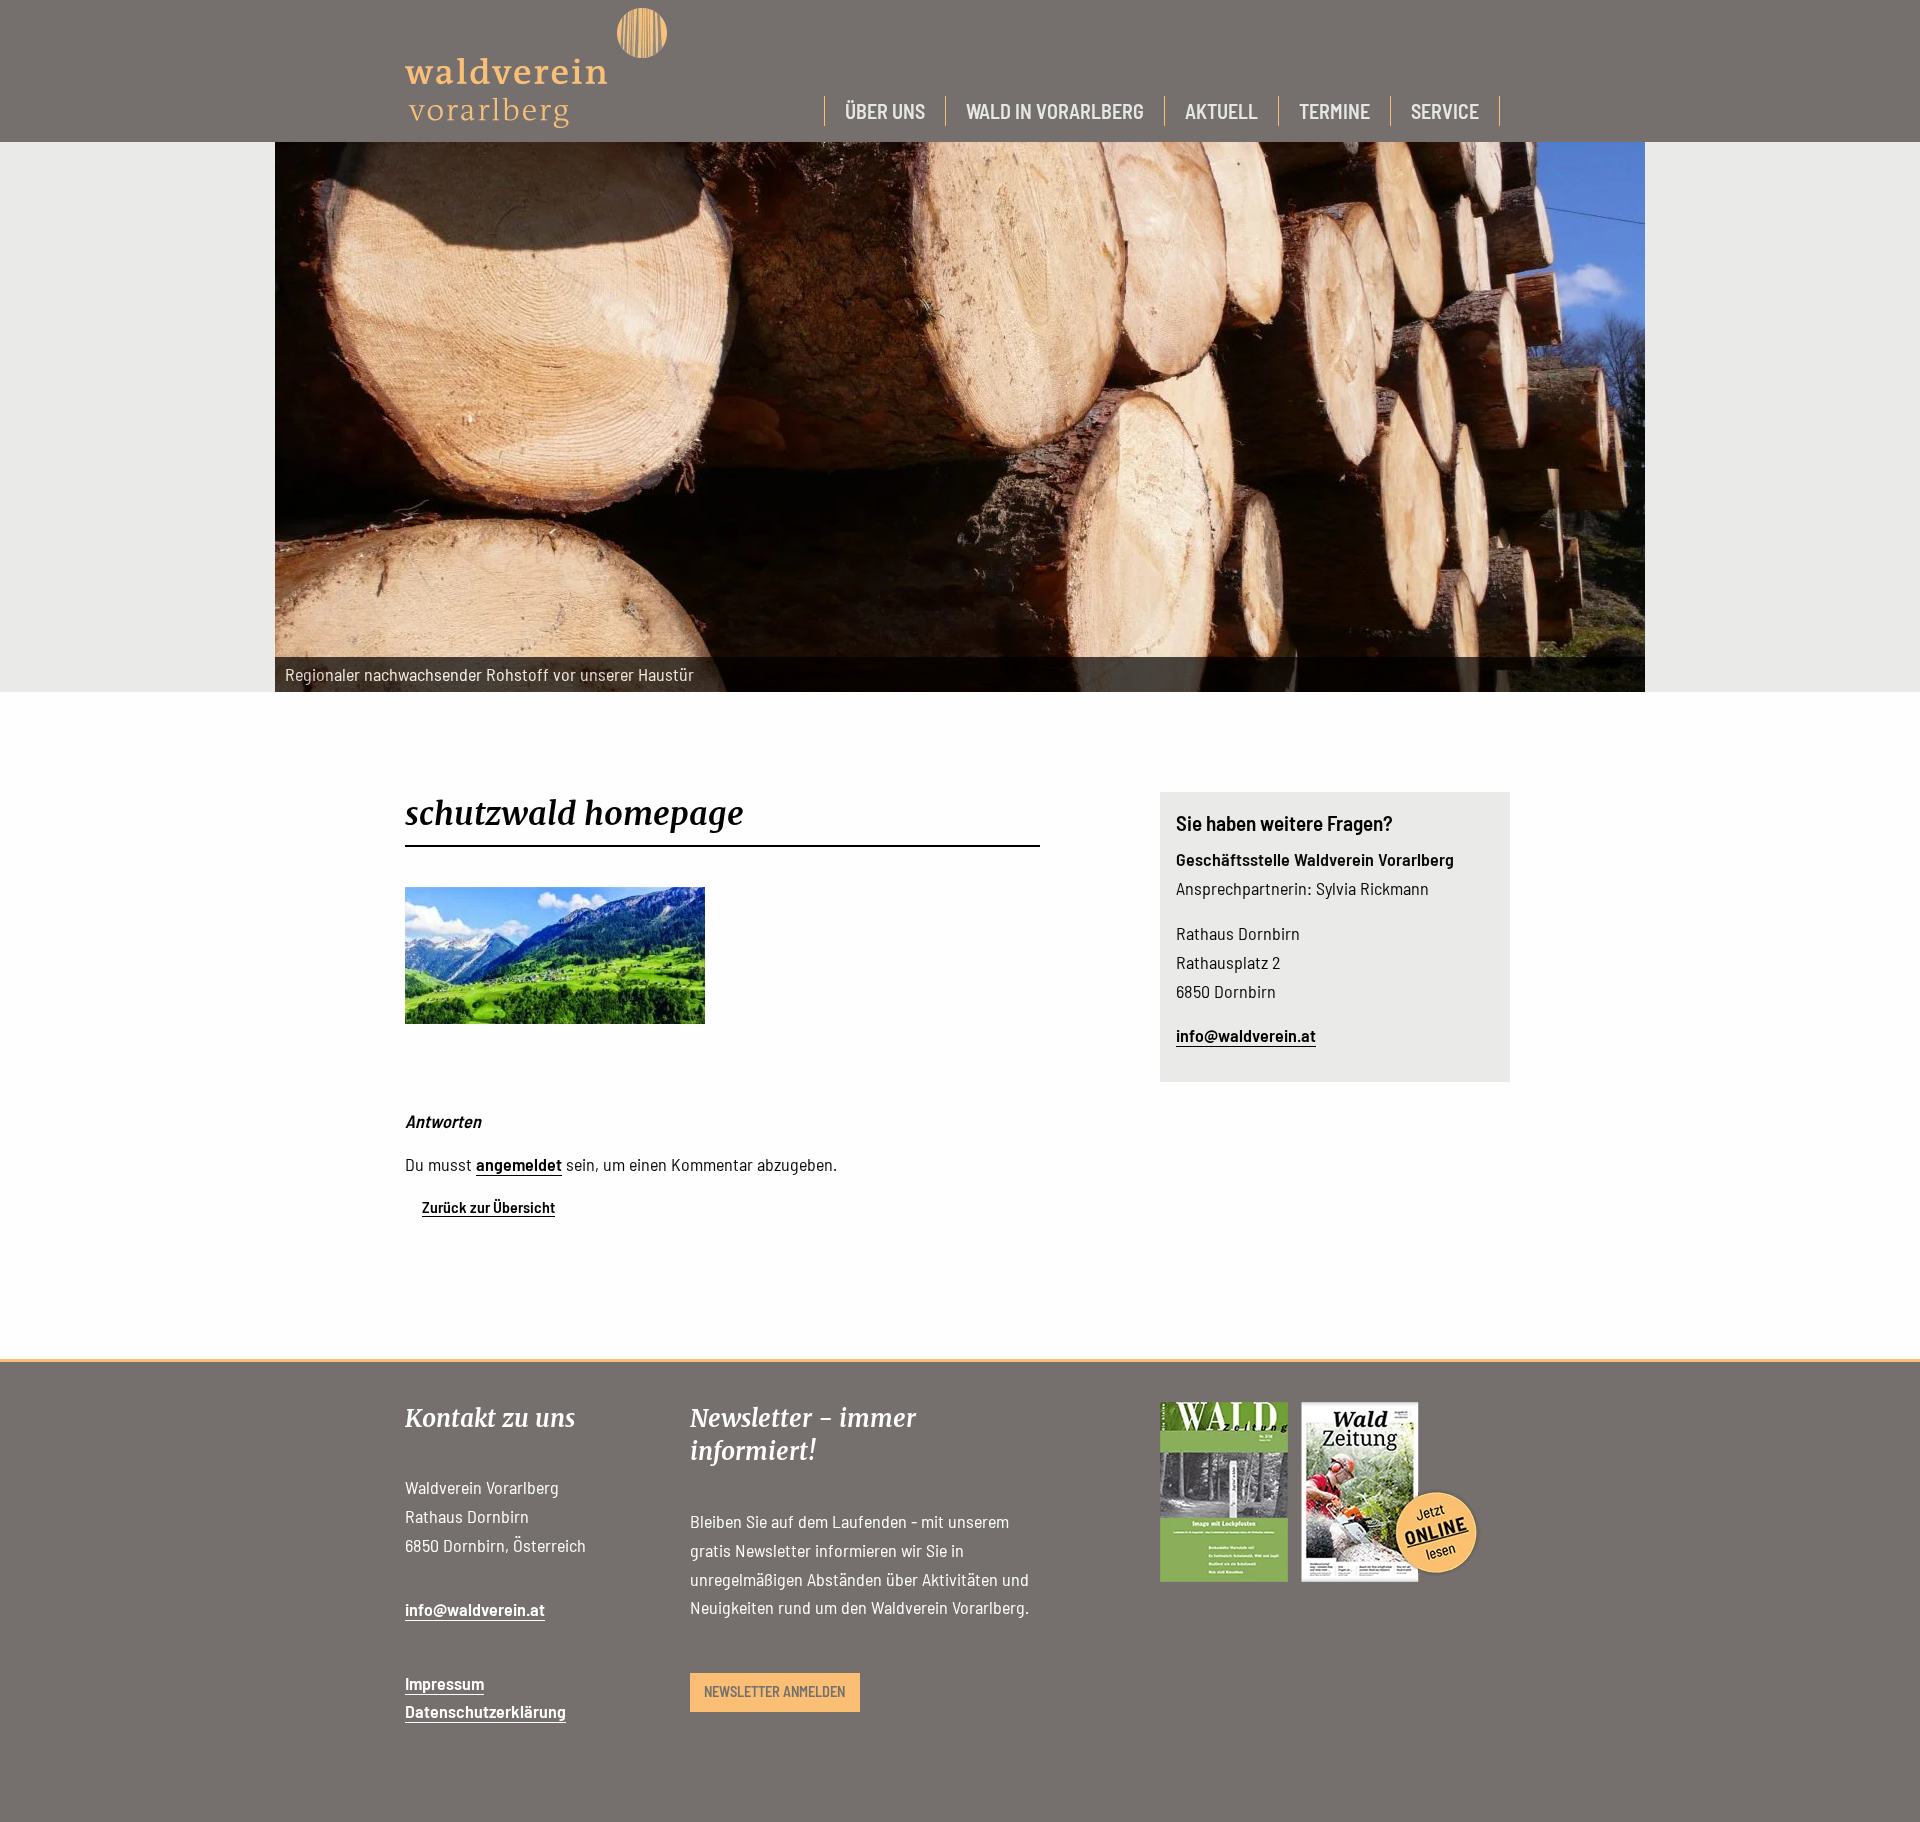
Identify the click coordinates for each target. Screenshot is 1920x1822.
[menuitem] (884, 111)
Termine (1334, 111)
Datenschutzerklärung (485, 1711)
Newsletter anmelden (774, 1691)
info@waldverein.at (1246, 1035)
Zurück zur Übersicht (488, 1206)
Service (1445, 111)
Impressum (444, 1683)
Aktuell (1221, 111)
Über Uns (885, 111)
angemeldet (519, 1164)
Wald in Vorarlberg (1055, 111)
